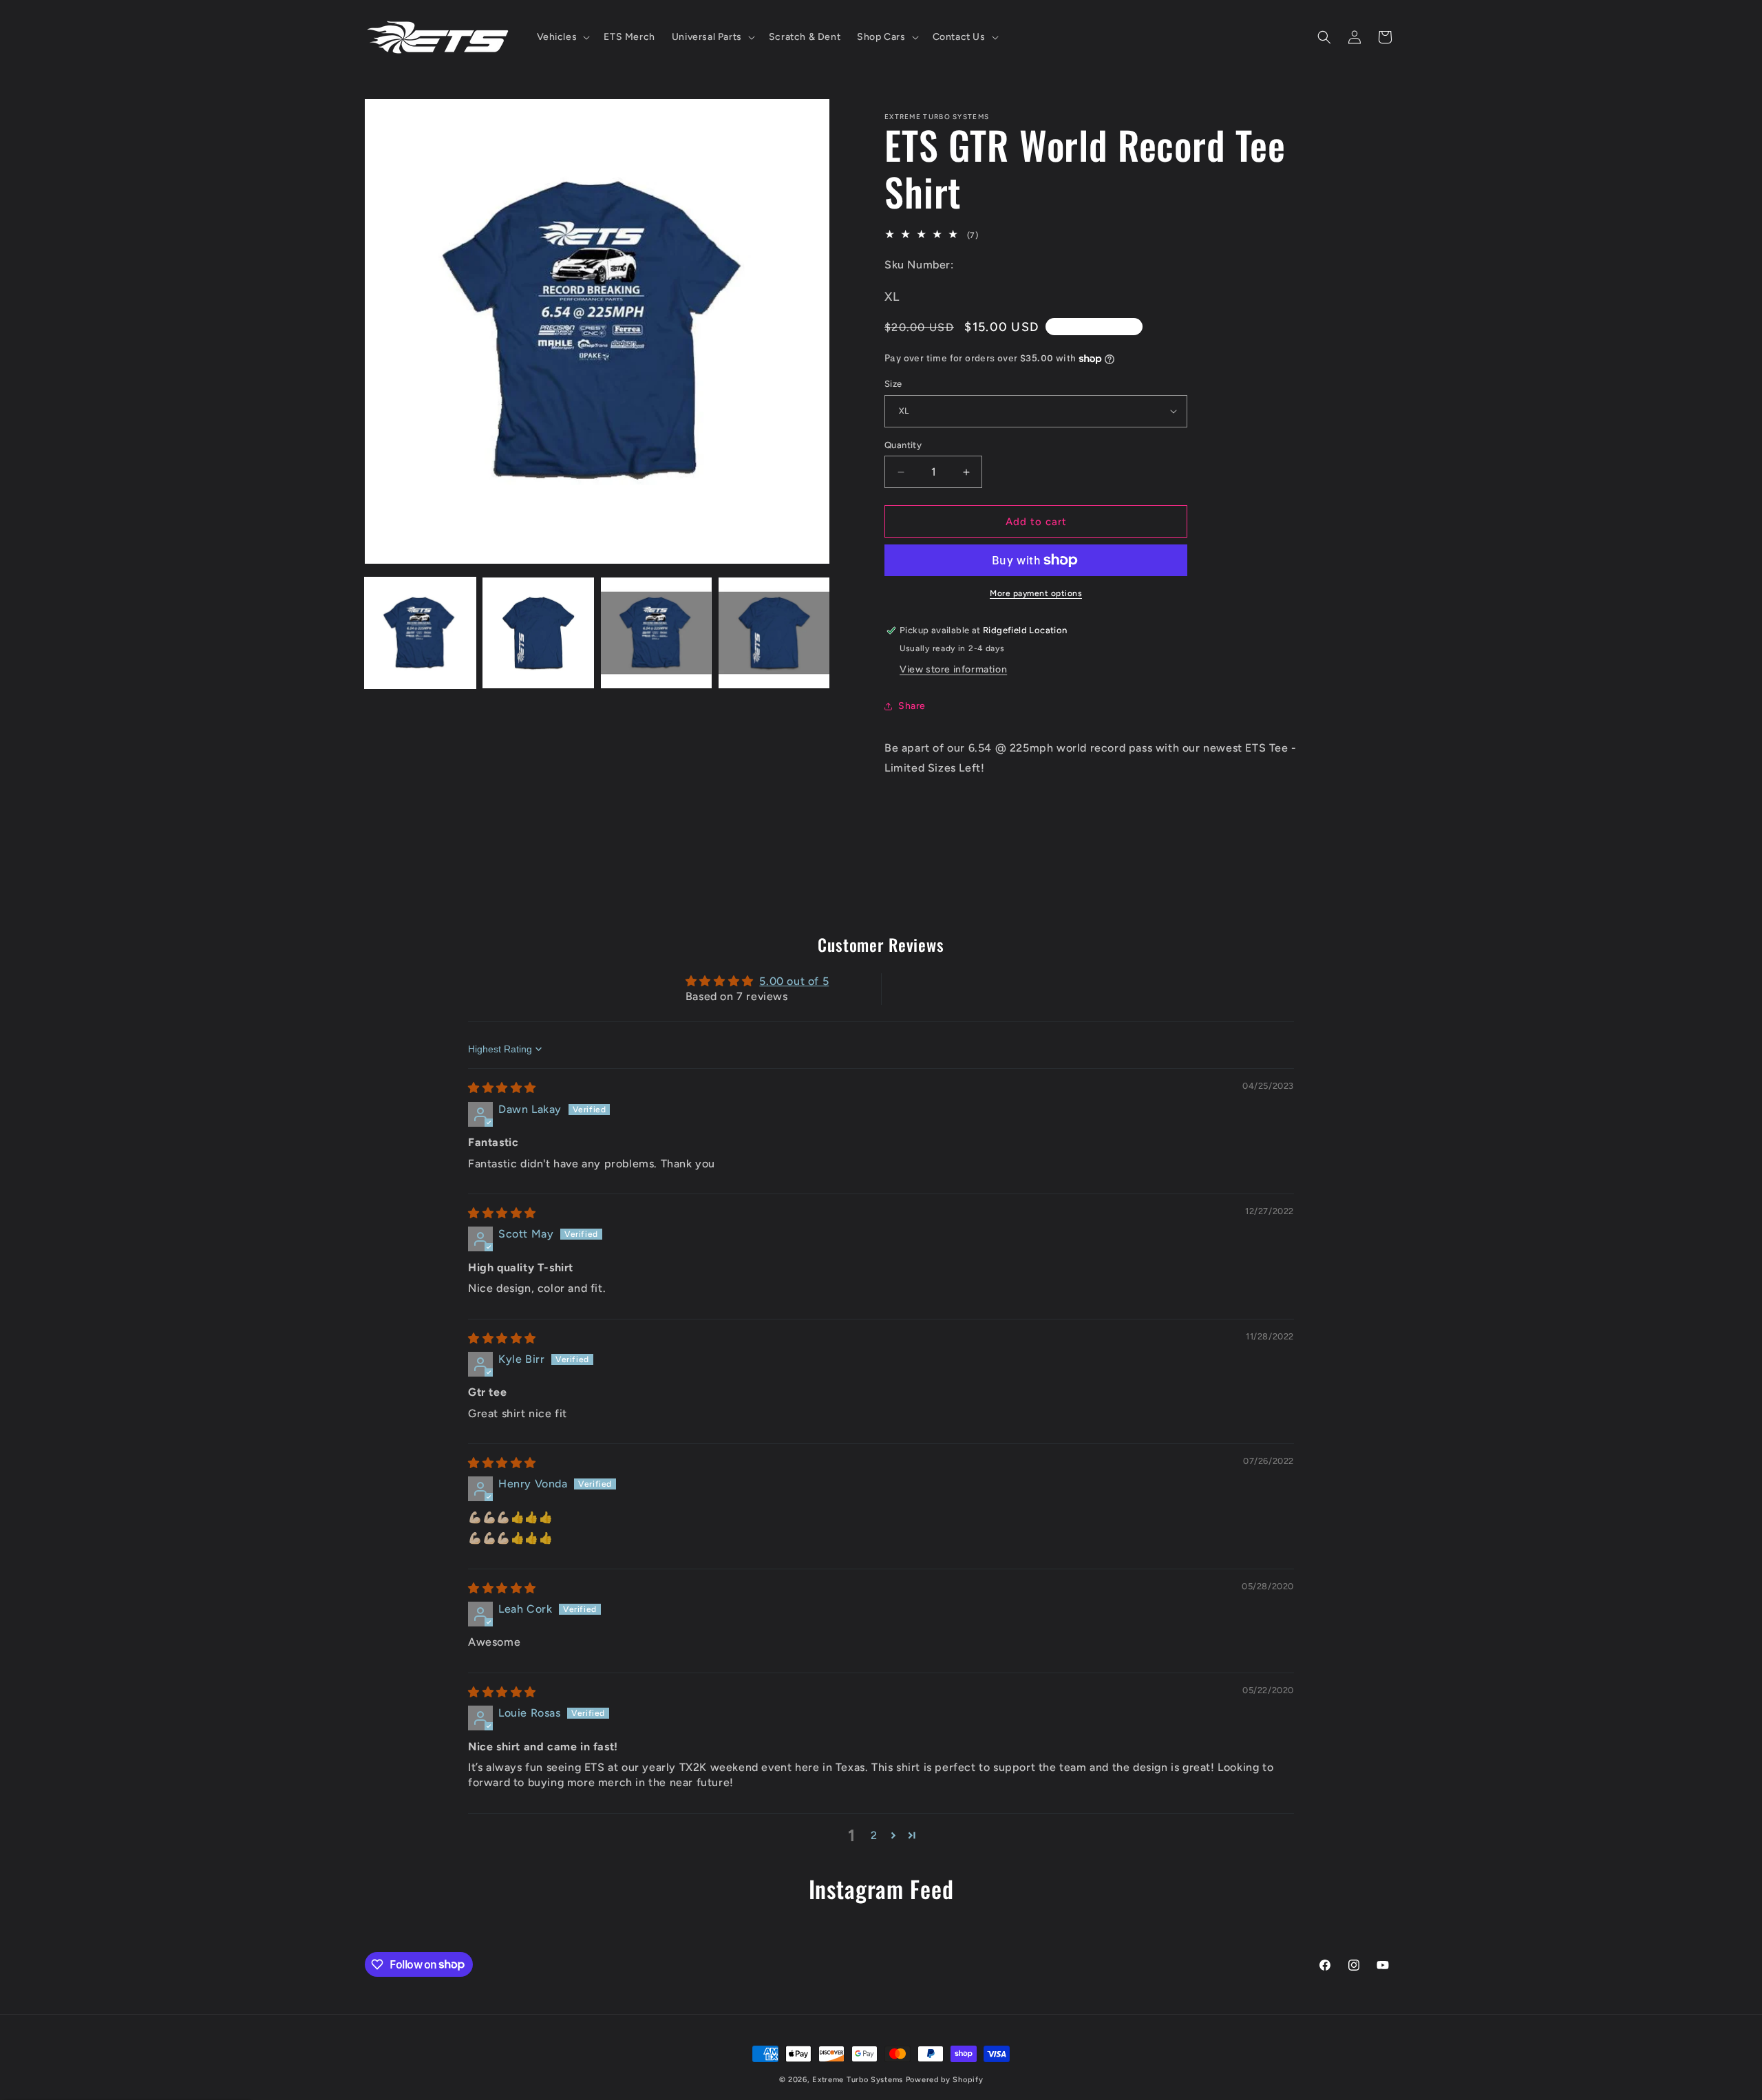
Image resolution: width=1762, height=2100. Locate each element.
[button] (562, 37)
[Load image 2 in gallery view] (538, 633)
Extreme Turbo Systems (858, 2080)
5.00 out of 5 (794, 981)
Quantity (903, 445)
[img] (502, 1088)
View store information (953, 669)
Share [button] (912, 706)
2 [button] (874, 1835)
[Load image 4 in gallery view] (774, 633)
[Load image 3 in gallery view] (656, 633)
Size (893, 384)
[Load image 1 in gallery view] (420, 633)
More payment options (1036, 593)
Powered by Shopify (945, 2080)
